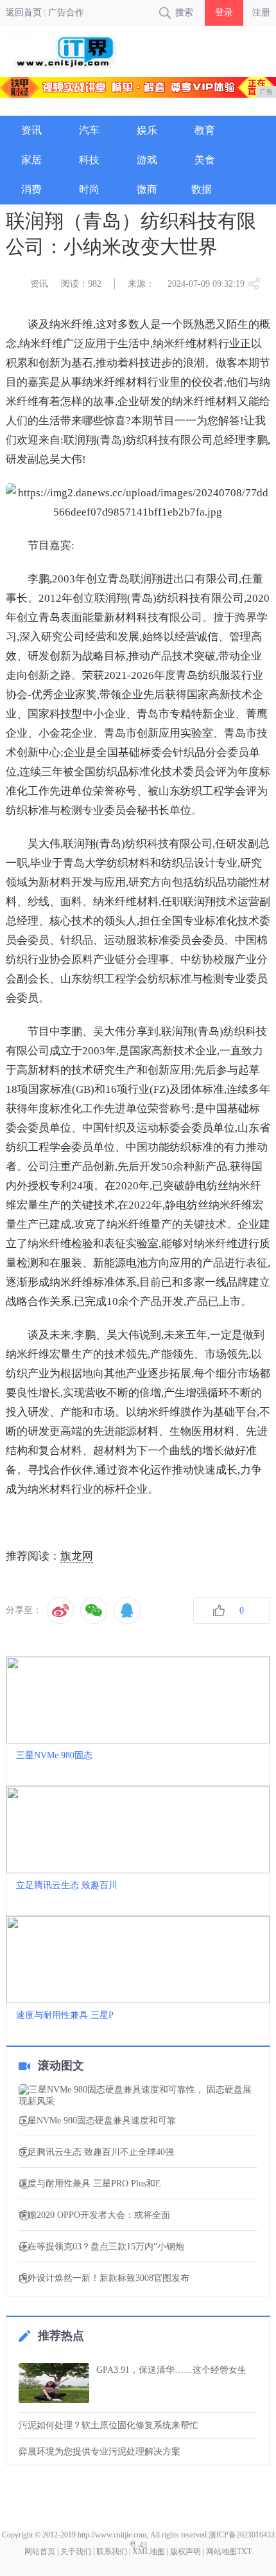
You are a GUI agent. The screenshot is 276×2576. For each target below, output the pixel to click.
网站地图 (221, 2552)
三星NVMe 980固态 (54, 1755)
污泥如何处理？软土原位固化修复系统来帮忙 (108, 2425)
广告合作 (66, 13)
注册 (261, 13)
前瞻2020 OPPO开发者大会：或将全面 (94, 2215)
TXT (244, 2552)
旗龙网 (77, 1556)
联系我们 (112, 2552)
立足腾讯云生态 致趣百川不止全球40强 (96, 2152)
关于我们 (76, 2552)
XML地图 (149, 2552)
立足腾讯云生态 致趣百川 (67, 1885)
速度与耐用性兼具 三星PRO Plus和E (90, 2184)
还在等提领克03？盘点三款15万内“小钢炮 (101, 2247)
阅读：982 (81, 284)
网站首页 (40, 2552)
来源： (141, 284)
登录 (224, 13)
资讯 (39, 284)
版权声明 (185, 2552)
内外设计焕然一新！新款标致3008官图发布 (104, 2278)
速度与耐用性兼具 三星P (65, 2015)
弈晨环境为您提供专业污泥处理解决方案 (99, 2452)
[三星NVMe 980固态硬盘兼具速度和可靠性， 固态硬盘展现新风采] (138, 2096)
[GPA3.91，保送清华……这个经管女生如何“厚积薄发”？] (54, 2383)
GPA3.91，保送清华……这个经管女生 (171, 2370)
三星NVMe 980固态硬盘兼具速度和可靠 (97, 2121)
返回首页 (24, 13)
